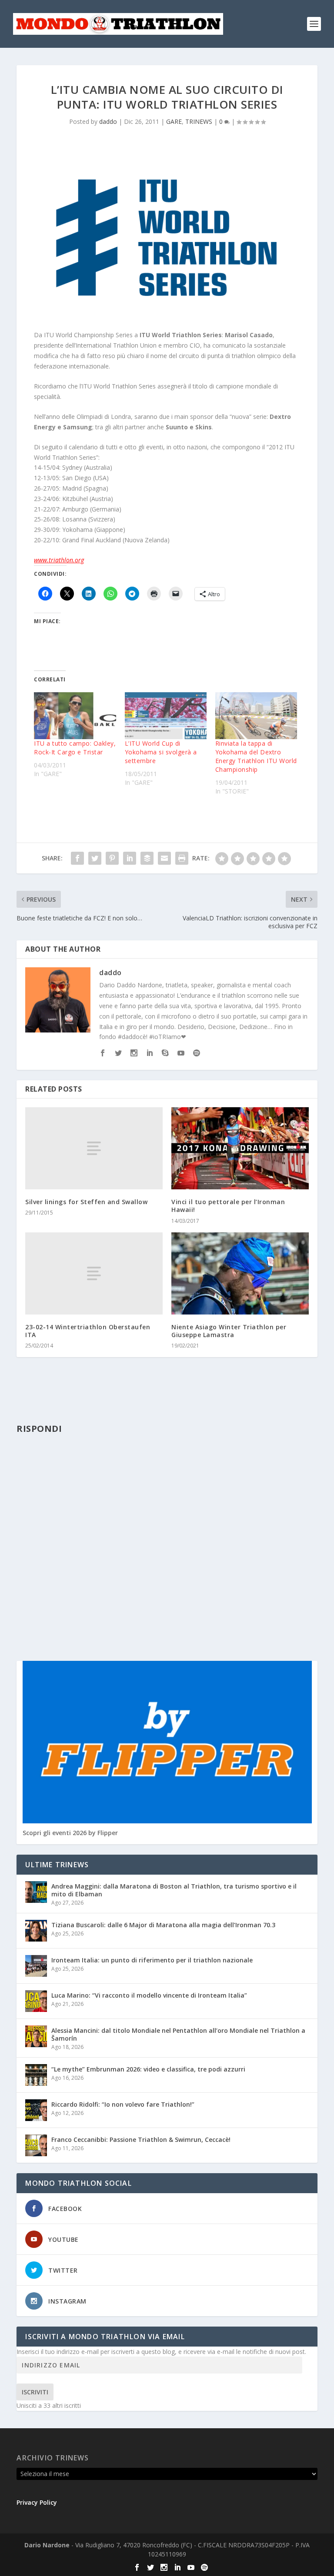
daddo (108, 121)
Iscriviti (35, 2392)
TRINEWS (199, 121)
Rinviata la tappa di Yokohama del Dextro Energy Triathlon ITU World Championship (256, 756)
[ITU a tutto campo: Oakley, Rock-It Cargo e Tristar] (75, 716)
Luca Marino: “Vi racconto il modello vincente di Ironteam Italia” (149, 1995)
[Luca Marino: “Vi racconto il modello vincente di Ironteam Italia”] (36, 2001)
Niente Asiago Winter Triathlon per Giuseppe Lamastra (229, 1331)
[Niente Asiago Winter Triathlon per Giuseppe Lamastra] (240, 1273)
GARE (174, 121)
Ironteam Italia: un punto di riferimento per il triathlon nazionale (152, 1960)
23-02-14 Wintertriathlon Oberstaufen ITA (88, 1331)
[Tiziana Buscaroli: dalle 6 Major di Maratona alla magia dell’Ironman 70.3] (36, 1931)
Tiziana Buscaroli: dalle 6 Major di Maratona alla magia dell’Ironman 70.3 (163, 1925)
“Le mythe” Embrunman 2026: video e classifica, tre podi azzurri (148, 2069)
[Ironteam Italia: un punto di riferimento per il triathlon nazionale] (36, 1966)
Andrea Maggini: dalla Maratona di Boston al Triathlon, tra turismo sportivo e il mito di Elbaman (174, 1890)
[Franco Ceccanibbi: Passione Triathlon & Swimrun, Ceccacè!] (36, 2145)
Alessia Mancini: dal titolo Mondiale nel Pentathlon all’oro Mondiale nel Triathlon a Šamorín (178, 2034)
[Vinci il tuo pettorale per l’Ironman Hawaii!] (240, 1148)
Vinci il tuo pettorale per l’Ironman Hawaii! (228, 1206)
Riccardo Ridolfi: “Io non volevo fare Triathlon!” (123, 2104)
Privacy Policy (37, 2502)
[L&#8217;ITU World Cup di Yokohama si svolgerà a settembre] (166, 716)
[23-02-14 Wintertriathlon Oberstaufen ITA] (94, 1273)
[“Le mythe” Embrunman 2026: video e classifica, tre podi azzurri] (36, 2075)
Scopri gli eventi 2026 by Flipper (70, 1833)
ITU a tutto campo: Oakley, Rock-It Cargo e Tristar (75, 748)
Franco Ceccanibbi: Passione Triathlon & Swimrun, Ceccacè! (141, 2139)
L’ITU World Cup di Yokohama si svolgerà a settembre (161, 752)
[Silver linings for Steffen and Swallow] (94, 1148)
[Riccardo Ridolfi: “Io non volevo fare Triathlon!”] (36, 2110)
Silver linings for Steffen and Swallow (86, 1202)
